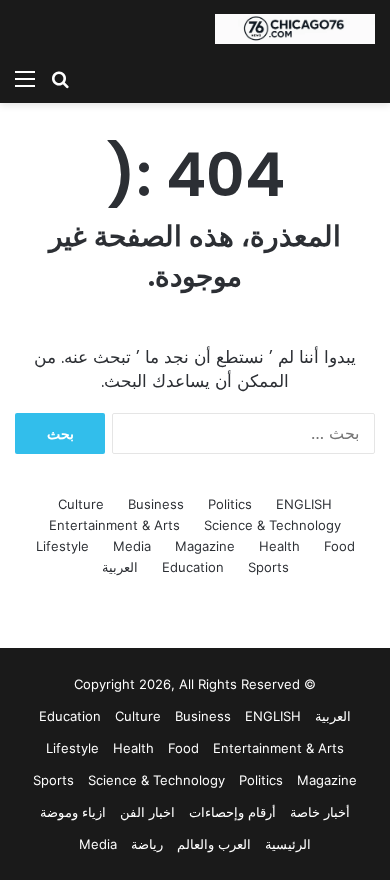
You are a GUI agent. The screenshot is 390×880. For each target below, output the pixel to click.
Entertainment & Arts (114, 525)
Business (156, 504)
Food (339, 546)
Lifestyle (62, 546)
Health (279, 546)
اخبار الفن (147, 812)
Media (132, 546)
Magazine (205, 546)
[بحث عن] (60, 78)
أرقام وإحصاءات (232, 812)
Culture (81, 504)
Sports (268, 567)
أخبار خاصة (320, 812)
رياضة (147, 844)
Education (193, 567)
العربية (120, 567)
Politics (230, 504)
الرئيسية (288, 844)
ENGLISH (304, 504)
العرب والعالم (214, 844)
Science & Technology (272, 525)
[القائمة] (25, 78)
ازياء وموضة (73, 812)
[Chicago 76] (295, 29)
